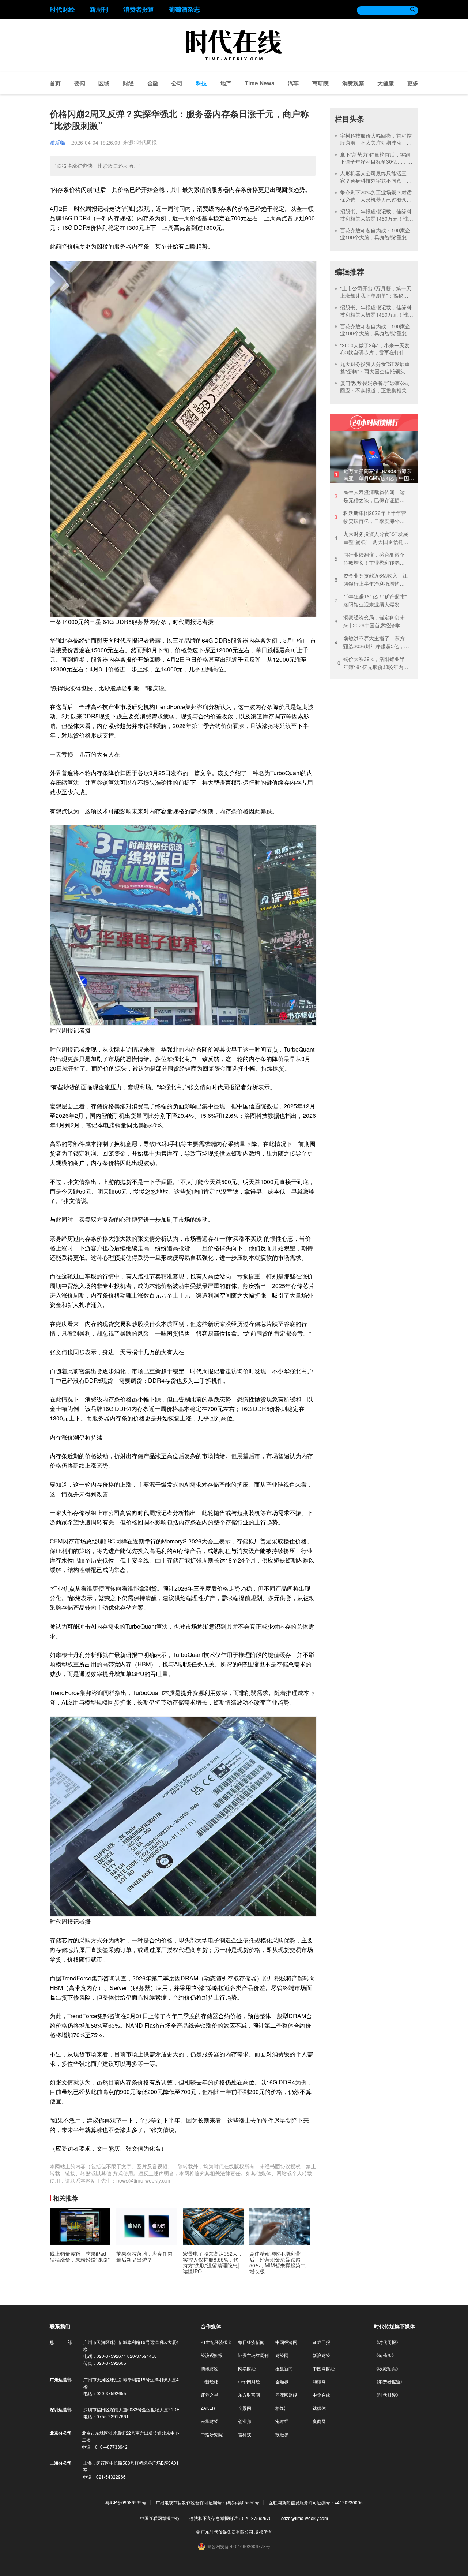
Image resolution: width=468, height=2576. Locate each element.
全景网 (245, 2408)
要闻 (80, 83)
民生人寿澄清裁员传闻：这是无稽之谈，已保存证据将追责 (370, 496)
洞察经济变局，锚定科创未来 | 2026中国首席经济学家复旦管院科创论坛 (370, 621)
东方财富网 (249, 2395)
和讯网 (319, 2381)
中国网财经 (324, 2368)
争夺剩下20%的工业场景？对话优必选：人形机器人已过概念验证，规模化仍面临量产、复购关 (376, 199)
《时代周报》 (387, 2342)
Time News (260, 83)
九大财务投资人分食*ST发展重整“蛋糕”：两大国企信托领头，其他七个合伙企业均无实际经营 (376, 371)
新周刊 (99, 9)
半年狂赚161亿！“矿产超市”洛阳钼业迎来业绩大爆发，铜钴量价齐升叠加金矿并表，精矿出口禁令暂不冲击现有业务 (371, 600)
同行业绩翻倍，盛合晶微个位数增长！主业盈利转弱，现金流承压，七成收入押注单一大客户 (370, 559)
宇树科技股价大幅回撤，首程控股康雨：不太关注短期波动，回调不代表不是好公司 (376, 143)
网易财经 (247, 2368)
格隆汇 (282, 2408)
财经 (128, 83)
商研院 (320, 83)
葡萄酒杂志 (184, 9)
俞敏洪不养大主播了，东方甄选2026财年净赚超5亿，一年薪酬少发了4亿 (372, 642)
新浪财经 (321, 2355)
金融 (153, 83)
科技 (201, 83)
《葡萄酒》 (385, 2355)
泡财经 (282, 2421)
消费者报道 (139, 9)
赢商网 (319, 2421)
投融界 (282, 2434)
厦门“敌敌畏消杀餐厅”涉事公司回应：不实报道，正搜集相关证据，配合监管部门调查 (376, 390)
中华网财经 (249, 2381)
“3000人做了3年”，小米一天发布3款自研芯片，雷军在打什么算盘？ (375, 352)
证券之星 (210, 2395)
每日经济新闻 (251, 2342)
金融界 (282, 2381)
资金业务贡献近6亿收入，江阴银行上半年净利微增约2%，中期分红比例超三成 (371, 580)
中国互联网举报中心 (160, 2518)
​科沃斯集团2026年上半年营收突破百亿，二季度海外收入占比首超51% (370, 517)
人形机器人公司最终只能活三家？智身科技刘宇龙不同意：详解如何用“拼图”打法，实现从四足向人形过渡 (376, 184)
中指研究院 (212, 2434)
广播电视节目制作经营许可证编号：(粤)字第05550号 (207, 2502)
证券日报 (321, 2342)
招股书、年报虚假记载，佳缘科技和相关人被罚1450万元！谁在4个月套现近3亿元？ (377, 218)
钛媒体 (319, 2408)
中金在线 (321, 2395)
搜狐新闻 (284, 2368)
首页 (55, 83)
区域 (104, 83)
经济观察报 (212, 2355)
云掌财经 (210, 2421)
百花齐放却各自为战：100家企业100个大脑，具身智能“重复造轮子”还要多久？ (376, 237)
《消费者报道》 (389, 2381)
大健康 (386, 83)
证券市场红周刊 (253, 2355)
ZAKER (208, 2408)
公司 (177, 83)
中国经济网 (286, 2342)
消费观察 (353, 83)
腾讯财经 (210, 2368)
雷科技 (245, 2434)
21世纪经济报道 (216, 2342)
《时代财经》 (387, 2395)
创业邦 (245, 2421)
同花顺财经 (286, 2395)
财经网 (282, 2355)
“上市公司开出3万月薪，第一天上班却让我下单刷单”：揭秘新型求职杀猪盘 (376, 295)
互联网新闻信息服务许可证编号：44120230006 (316, 2502)
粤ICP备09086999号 (126, 2502)
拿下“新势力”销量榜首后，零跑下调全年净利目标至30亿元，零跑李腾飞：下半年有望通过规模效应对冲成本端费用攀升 (376, 165)
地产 (226, 83)
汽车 (293, 83)
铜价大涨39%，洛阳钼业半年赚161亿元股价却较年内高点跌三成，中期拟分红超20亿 (371, 663)
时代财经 (62, 9)
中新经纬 (210, 2381)
